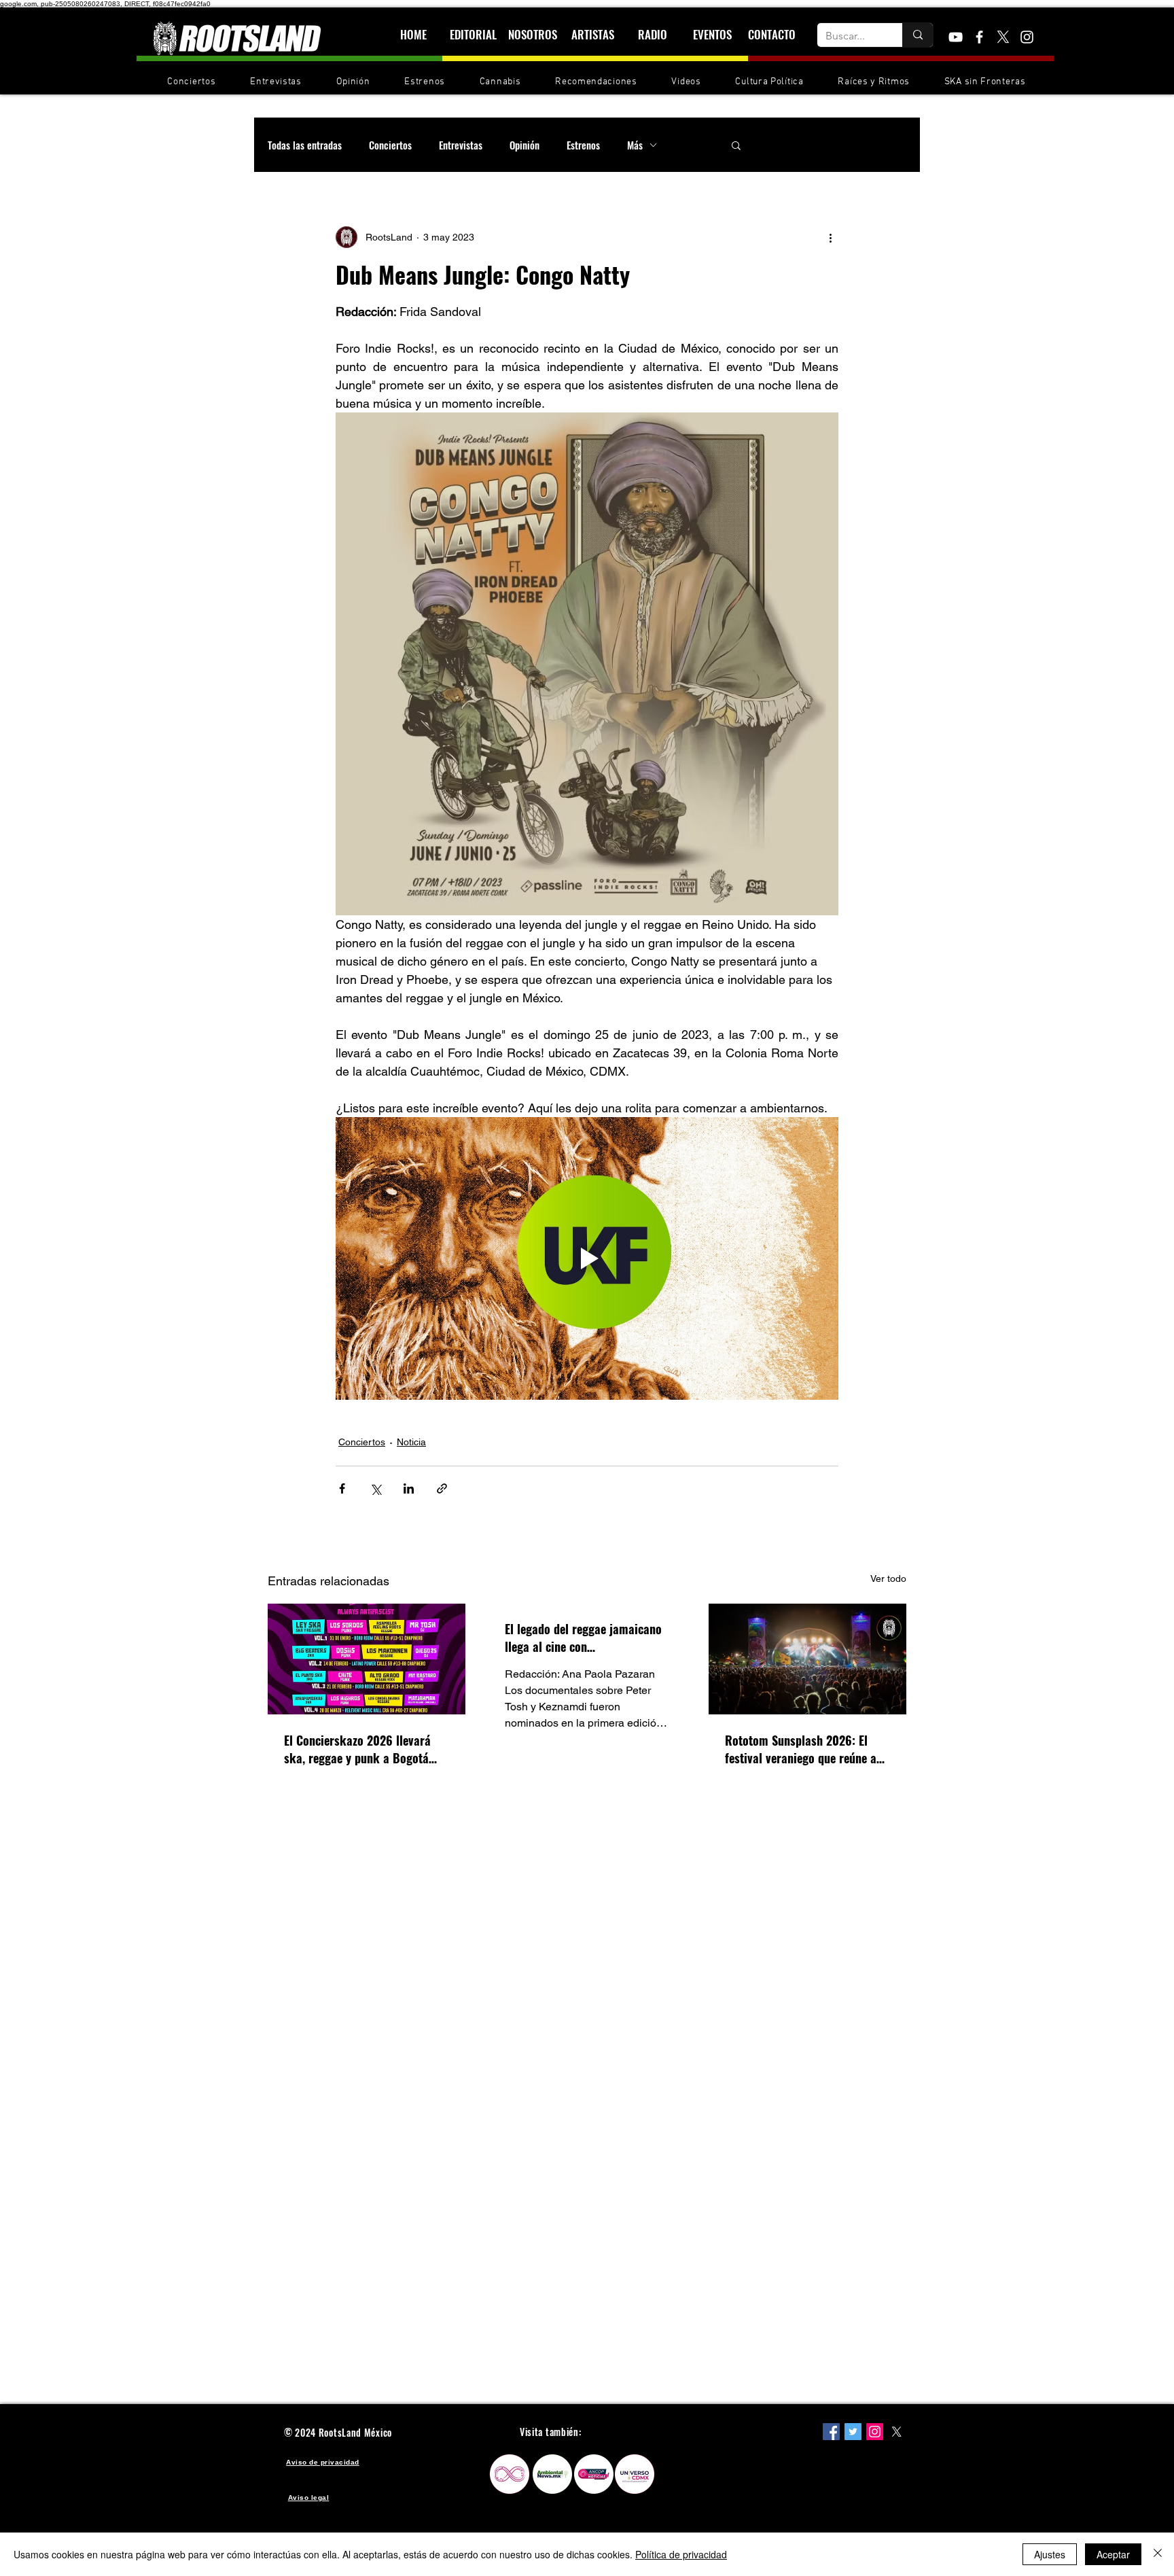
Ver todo (888, 1578)
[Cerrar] (1158, 2554)
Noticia (411, 1442)
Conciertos (390, 145)
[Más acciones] (830, 237)
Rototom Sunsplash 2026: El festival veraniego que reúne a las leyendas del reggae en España (801, 1749)
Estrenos (583, 145)
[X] (1003, 37)
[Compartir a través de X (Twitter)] (375, 1488)
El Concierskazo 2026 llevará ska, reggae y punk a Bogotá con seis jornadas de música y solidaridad (360, 1749)
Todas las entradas (305, 145)
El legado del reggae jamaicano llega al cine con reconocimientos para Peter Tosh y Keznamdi (583, 1638)
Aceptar (1113, 2554)
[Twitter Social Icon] (853, 2432)
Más (635, 145)
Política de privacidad (681, 2554)
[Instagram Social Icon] (875, 2432)
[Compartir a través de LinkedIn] (409, 1488)
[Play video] (587, 1258)
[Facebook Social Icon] (831, 2432)
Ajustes (1050, 2554)
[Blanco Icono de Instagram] (1027, 37)
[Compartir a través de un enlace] (442, 1488)
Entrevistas (461, 145)
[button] (736, 145)
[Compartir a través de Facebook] (342, 1488)
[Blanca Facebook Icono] (979, 37)
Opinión (524, 145)
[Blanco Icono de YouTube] (956, 37)
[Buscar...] (918, 35)
